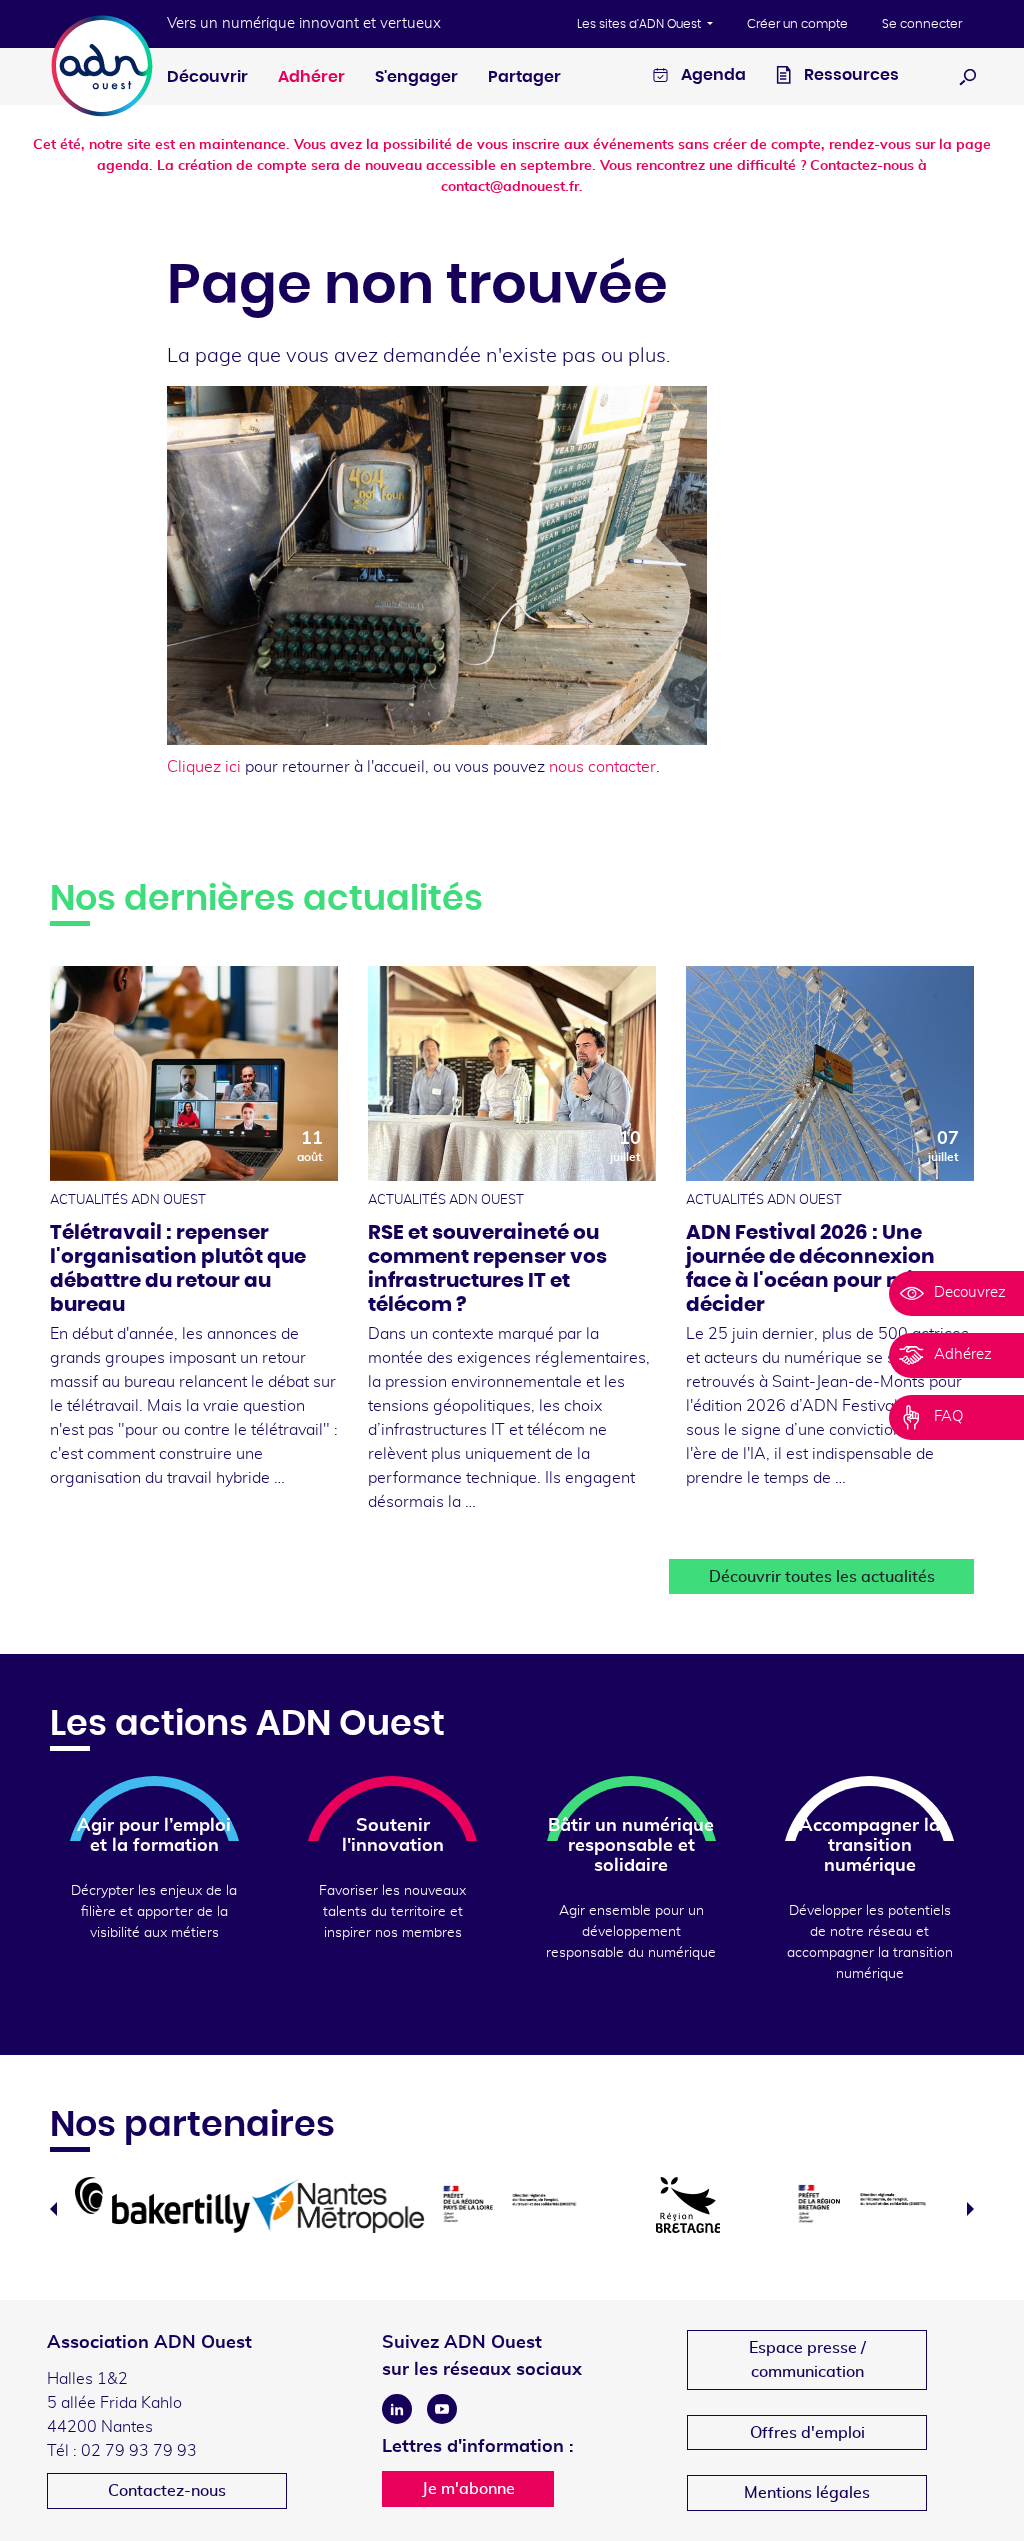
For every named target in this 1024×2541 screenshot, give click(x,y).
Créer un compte (797, 24)
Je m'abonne (468, 2489)
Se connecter (922, 24)
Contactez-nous (167, 2491)
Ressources (850, 75)
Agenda (712, 75)
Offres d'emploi (807, 2433)
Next (970, 2209)
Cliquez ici (204, 767)
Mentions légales (807, 2493)
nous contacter (602, 767)
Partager (524, 77)
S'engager (416, 77)
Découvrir (207, 77)
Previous (53, 2209)
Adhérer (311, 77)
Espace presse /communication (807, 2360)
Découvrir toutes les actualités (822, 1577)
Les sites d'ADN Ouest (640, 24)
